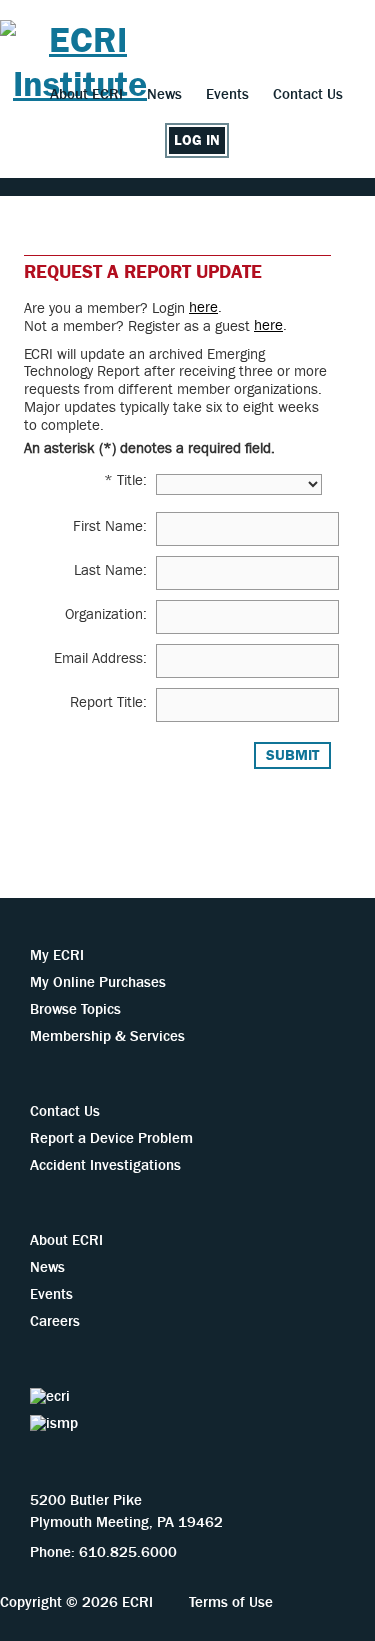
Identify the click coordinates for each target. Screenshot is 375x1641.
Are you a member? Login (106, 308)
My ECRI (57, 955)
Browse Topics (75, 1009)
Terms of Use (231, 1602)
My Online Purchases (98, 982)
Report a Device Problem (111, 1138)
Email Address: (100, 658)
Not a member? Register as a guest (139, 326)
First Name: (110, 526)
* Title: (125, 480)
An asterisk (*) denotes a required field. (149, 447)
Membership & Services (107, 1036)
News (164, 94)
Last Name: (110, 570)
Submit (292, 755)
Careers (55, 1321)
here (203, 307)
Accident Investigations (105, 1165)
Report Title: (108, 702)
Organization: (106, 614)
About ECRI (86, 94)
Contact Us (308, 94)
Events (227, 94)
